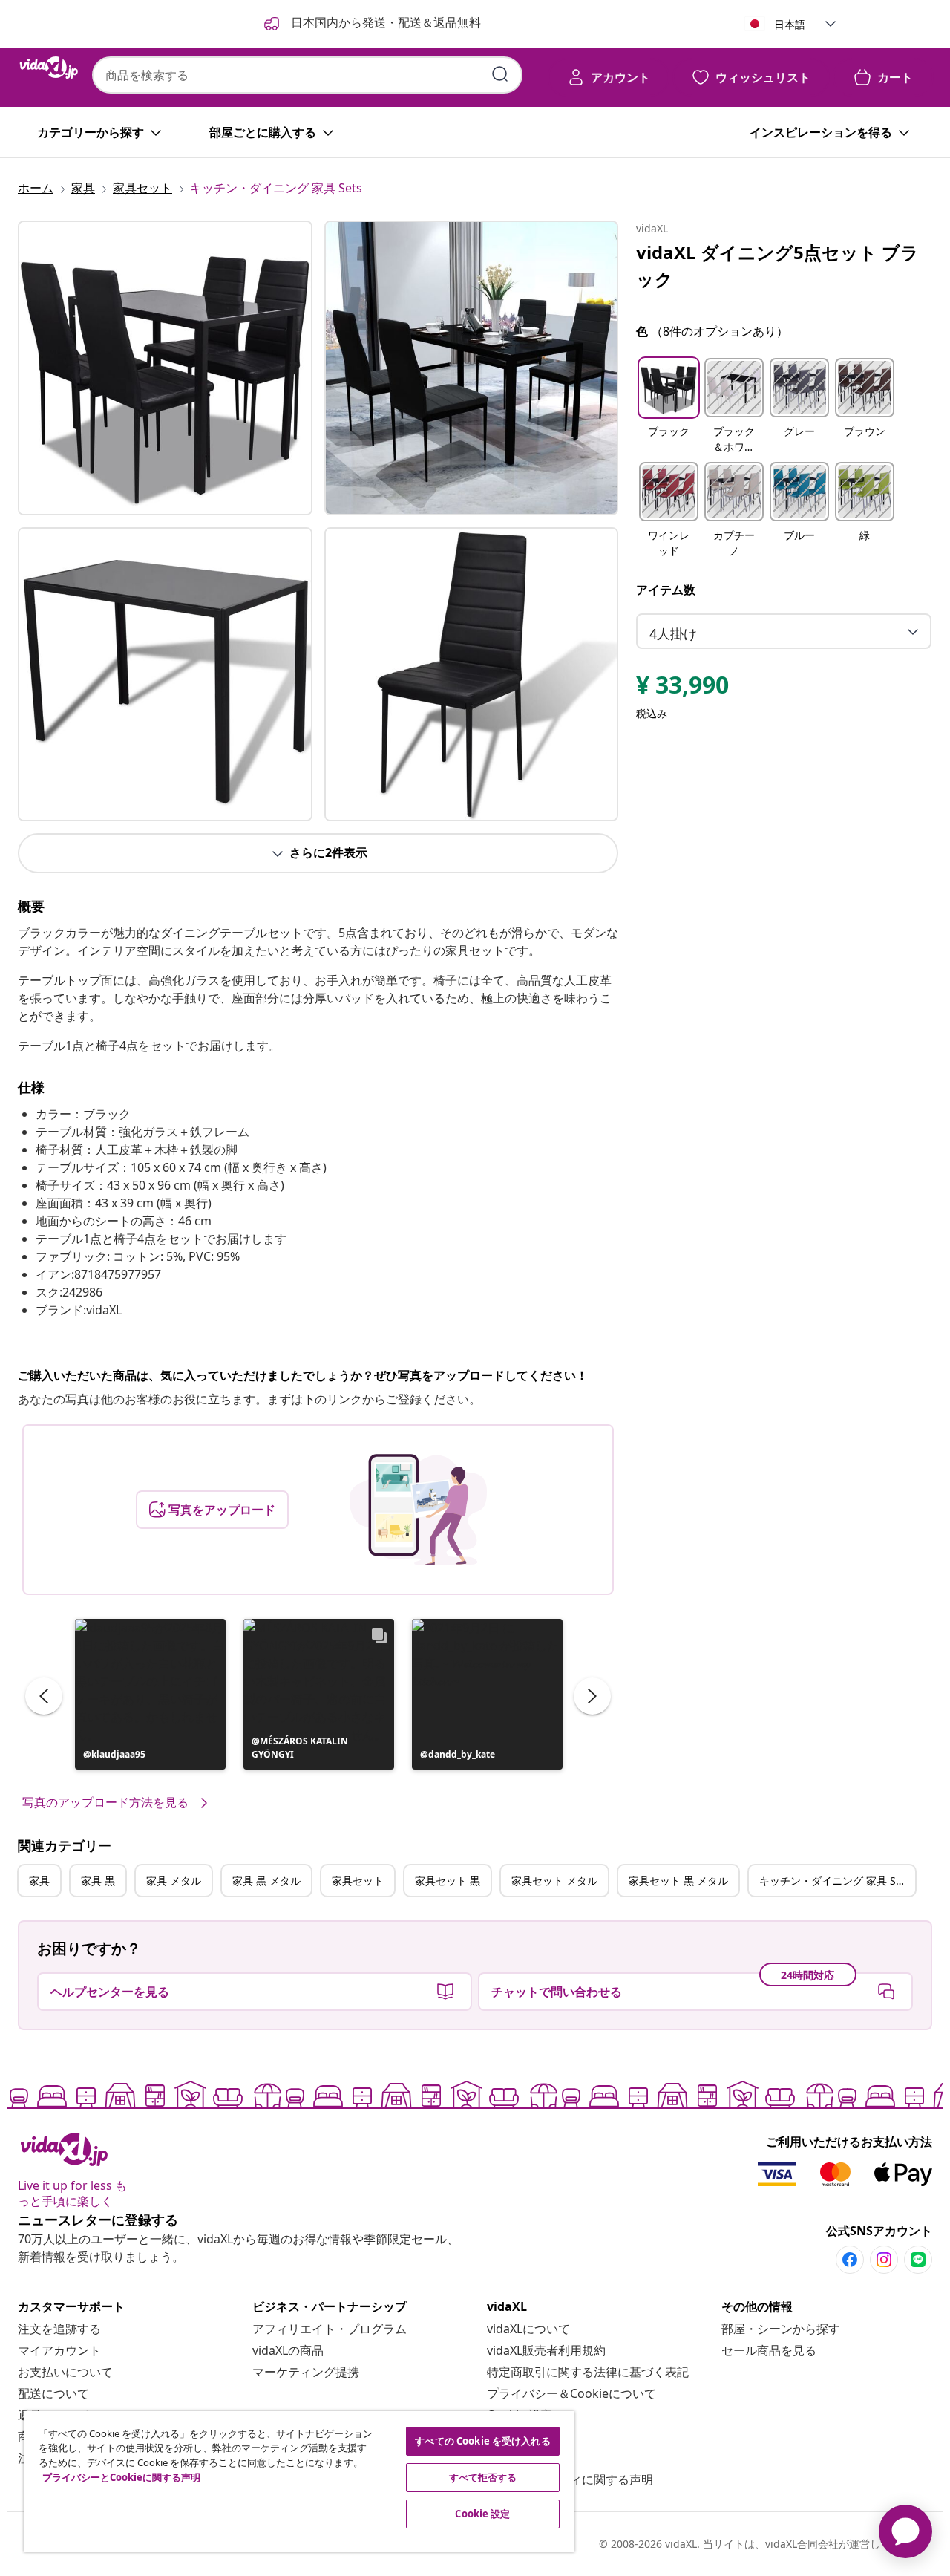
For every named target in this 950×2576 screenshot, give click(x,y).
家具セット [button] (358, 1881)
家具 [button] (39, 1881)
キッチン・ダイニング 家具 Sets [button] (835, 1881)
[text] (682, 688)
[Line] (918, 2260)
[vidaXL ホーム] (49, 68)
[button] (150, 1694)
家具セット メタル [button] (554, 1881)
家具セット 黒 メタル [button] (678, 1881)
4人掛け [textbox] (673, 633)
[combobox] (307, 75)
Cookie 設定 (482, 2514)
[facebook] (850, 2260)
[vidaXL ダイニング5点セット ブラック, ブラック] (165, 368)
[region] (299, 2482)
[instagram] (884, 2260)
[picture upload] (418, 1510)
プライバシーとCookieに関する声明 (121, 2477)
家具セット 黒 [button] (448, 1881)
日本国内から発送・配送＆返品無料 (384, 22)
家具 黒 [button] (98, 1881)
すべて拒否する (483, 2477)
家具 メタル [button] (174, 1881)
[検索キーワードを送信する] (500, 74)
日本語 (790, 24)
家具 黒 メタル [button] (266, 1881)
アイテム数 (666, 590)
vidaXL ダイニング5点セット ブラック (777, 265)
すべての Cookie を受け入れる (482, 2441)
